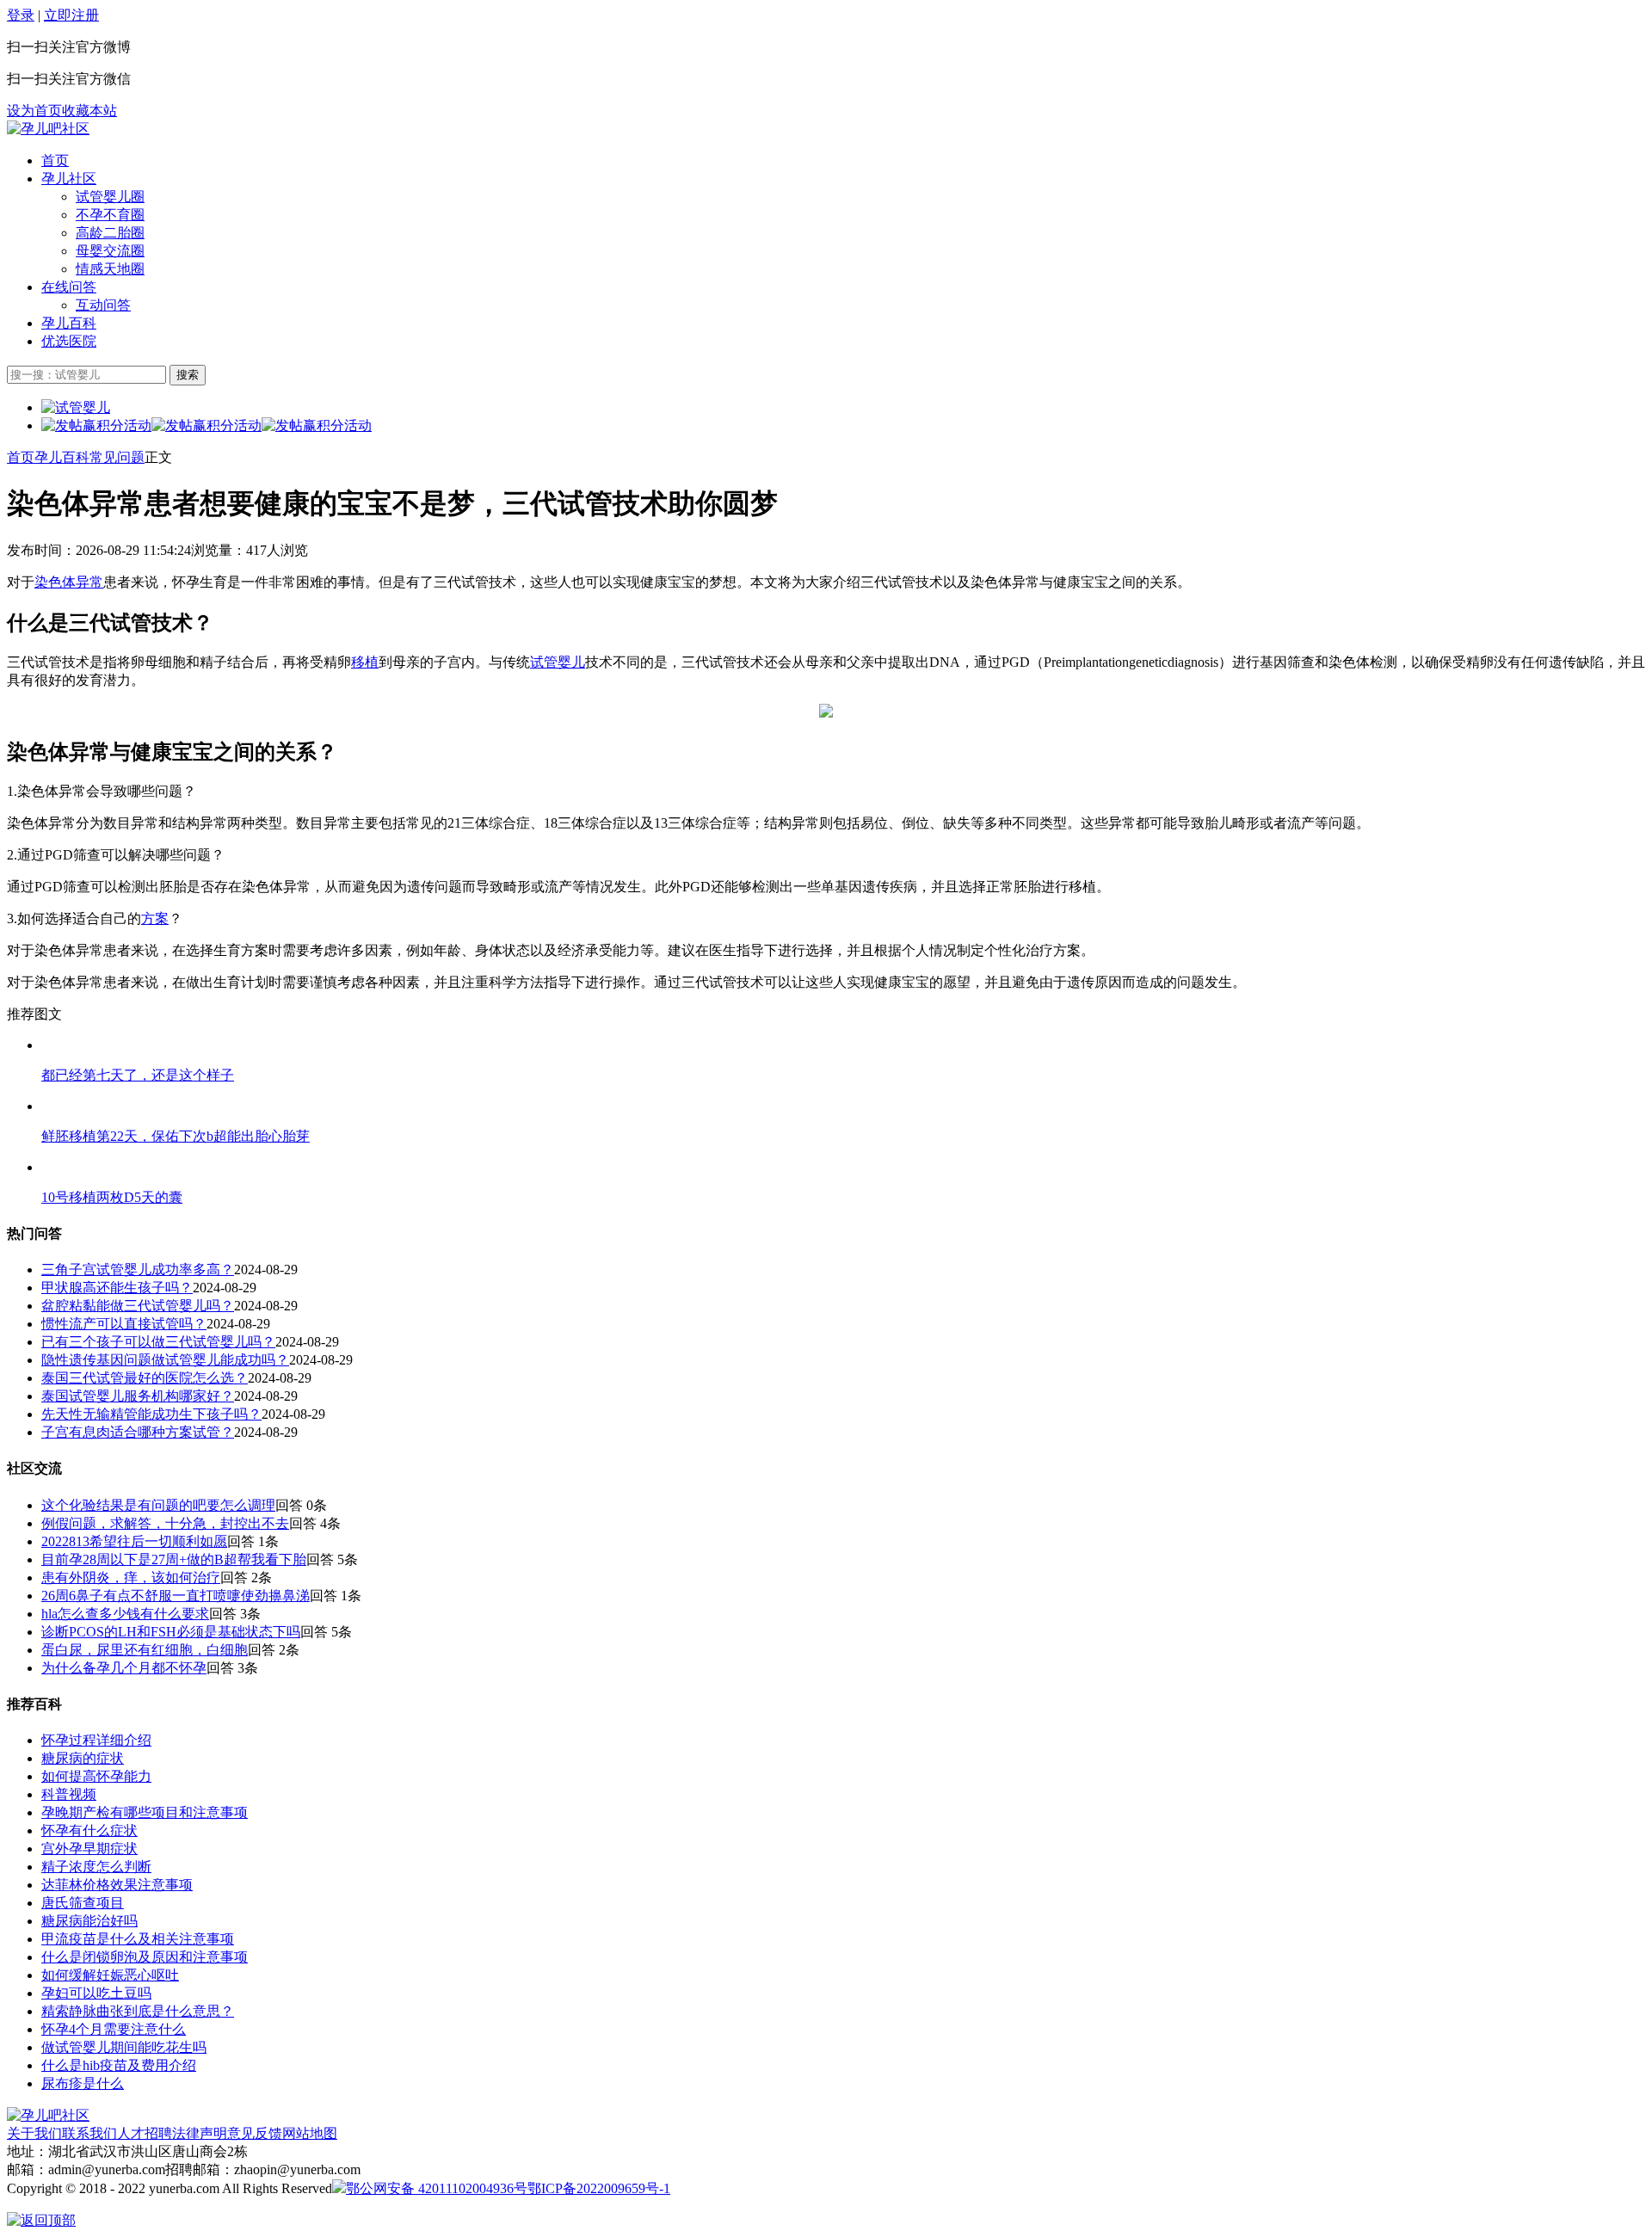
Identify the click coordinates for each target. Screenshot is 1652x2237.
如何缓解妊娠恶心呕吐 (110, 1975)
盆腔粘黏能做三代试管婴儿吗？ (138, 1306)
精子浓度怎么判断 (96, 1867)
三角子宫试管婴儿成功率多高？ (138, 1269)
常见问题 (117, 457)
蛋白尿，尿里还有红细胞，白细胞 (145, 1650)
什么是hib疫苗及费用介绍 (119, 2065)
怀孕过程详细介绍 (96, 1740)
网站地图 (310, 2133)
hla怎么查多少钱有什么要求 (125, 1614)
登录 (21, 15)
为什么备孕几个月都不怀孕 (124, 1668)
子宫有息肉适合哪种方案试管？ (138, 1432)
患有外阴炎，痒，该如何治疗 (131, 1578)
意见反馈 (255, 2133)
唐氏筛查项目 (83, 1903)
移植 (365, 662)
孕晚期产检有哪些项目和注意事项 (145, 1812)
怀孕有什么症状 (89, 1830)
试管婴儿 (558, 662)
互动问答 (103, 305)
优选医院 (69, 341)
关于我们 (34, 2133)
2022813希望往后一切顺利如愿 (134, 1541)
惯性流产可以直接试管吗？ (124, 1324)
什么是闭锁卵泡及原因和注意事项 (145, 1957)
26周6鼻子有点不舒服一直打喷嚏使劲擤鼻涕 (176, 1596)
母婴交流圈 (110, 251)
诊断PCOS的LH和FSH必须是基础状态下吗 (171, 1632)
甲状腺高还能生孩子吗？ (117, 1288)
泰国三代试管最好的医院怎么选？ (145, 1378)
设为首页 (34, 111)
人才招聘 (145, 2133)
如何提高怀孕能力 (96, 1776)
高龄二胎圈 (110, 233)
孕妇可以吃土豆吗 (96, 1993)
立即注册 (71, 15)
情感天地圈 (110, 269)
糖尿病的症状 (83, 1758)
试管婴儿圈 (110, 197)
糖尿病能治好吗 (89, 1921)
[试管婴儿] (48, 129)
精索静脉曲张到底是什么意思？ (138, 2011)
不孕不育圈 (110, 215)
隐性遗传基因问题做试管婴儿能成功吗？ (165, 1360)
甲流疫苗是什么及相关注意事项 (138, 1939)
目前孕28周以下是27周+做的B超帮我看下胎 (174, 1559)
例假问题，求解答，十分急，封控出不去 (165, 1523)
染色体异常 (69, 582)
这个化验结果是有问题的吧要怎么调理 (158, 1505)
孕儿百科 (69, 323)
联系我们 (89, 2133)
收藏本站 (89, 111)
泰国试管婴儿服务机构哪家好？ (138, 1396)
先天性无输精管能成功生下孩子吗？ (151, 1414)
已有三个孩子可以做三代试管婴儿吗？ (158, 1342)
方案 (155, 918)
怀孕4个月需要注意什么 (114, 2029)
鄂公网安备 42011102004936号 (437, 2188)
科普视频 (69, 1794)
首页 (55, 160)
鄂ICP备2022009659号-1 (599, 2188)
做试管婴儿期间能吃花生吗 (124, 2047)
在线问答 (69, 287)
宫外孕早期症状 (89, 1849)
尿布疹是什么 (83, 2083)
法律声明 (200, 2133)
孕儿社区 (69, 179)
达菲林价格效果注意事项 (117, 1885)
